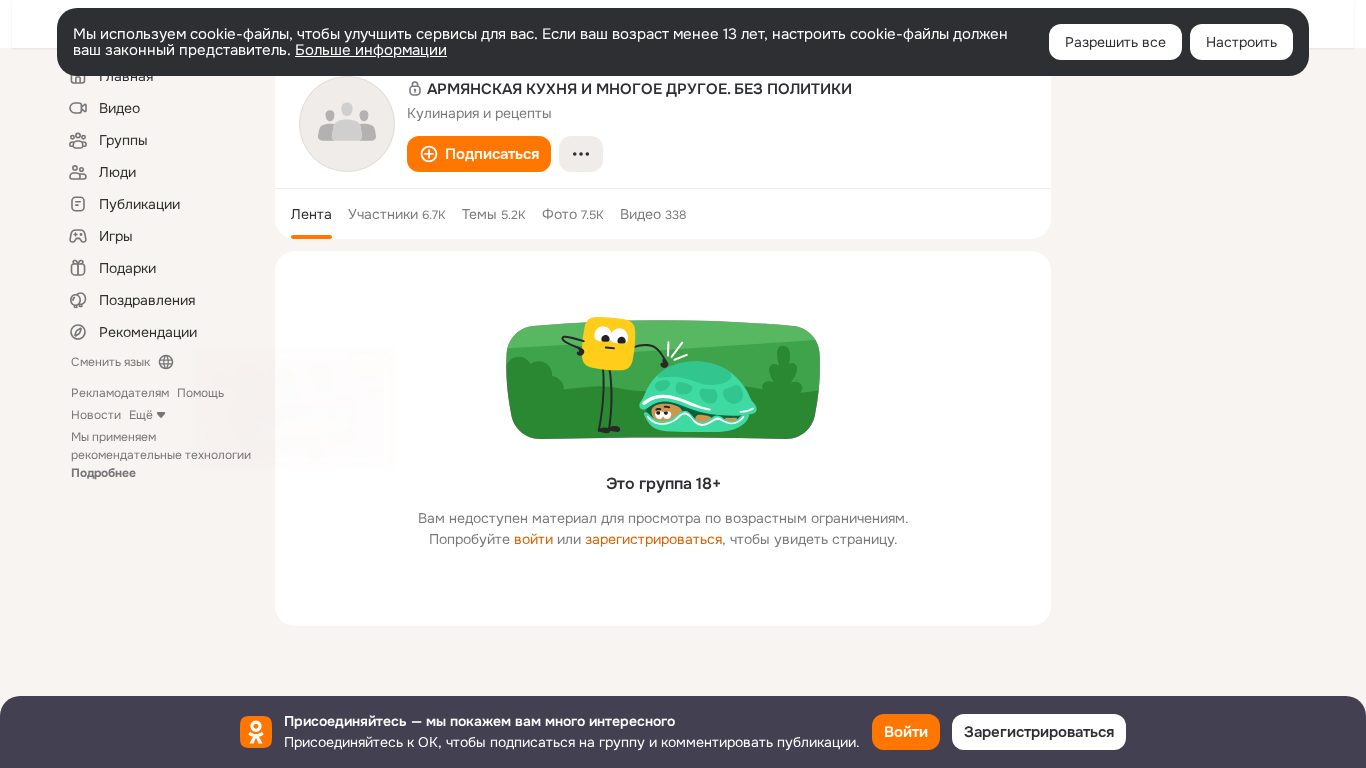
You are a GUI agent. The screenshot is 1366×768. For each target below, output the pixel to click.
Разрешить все (1115, 42)
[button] (479, 154)
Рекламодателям (120, 393)
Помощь (200, 393)
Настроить (1241, 42)
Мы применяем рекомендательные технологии (161, 455)
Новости (96, 415)
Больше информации (371, 50)
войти (533, 539)
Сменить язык (110, 362)
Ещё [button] (141, 415)
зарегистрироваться (653, 539)
